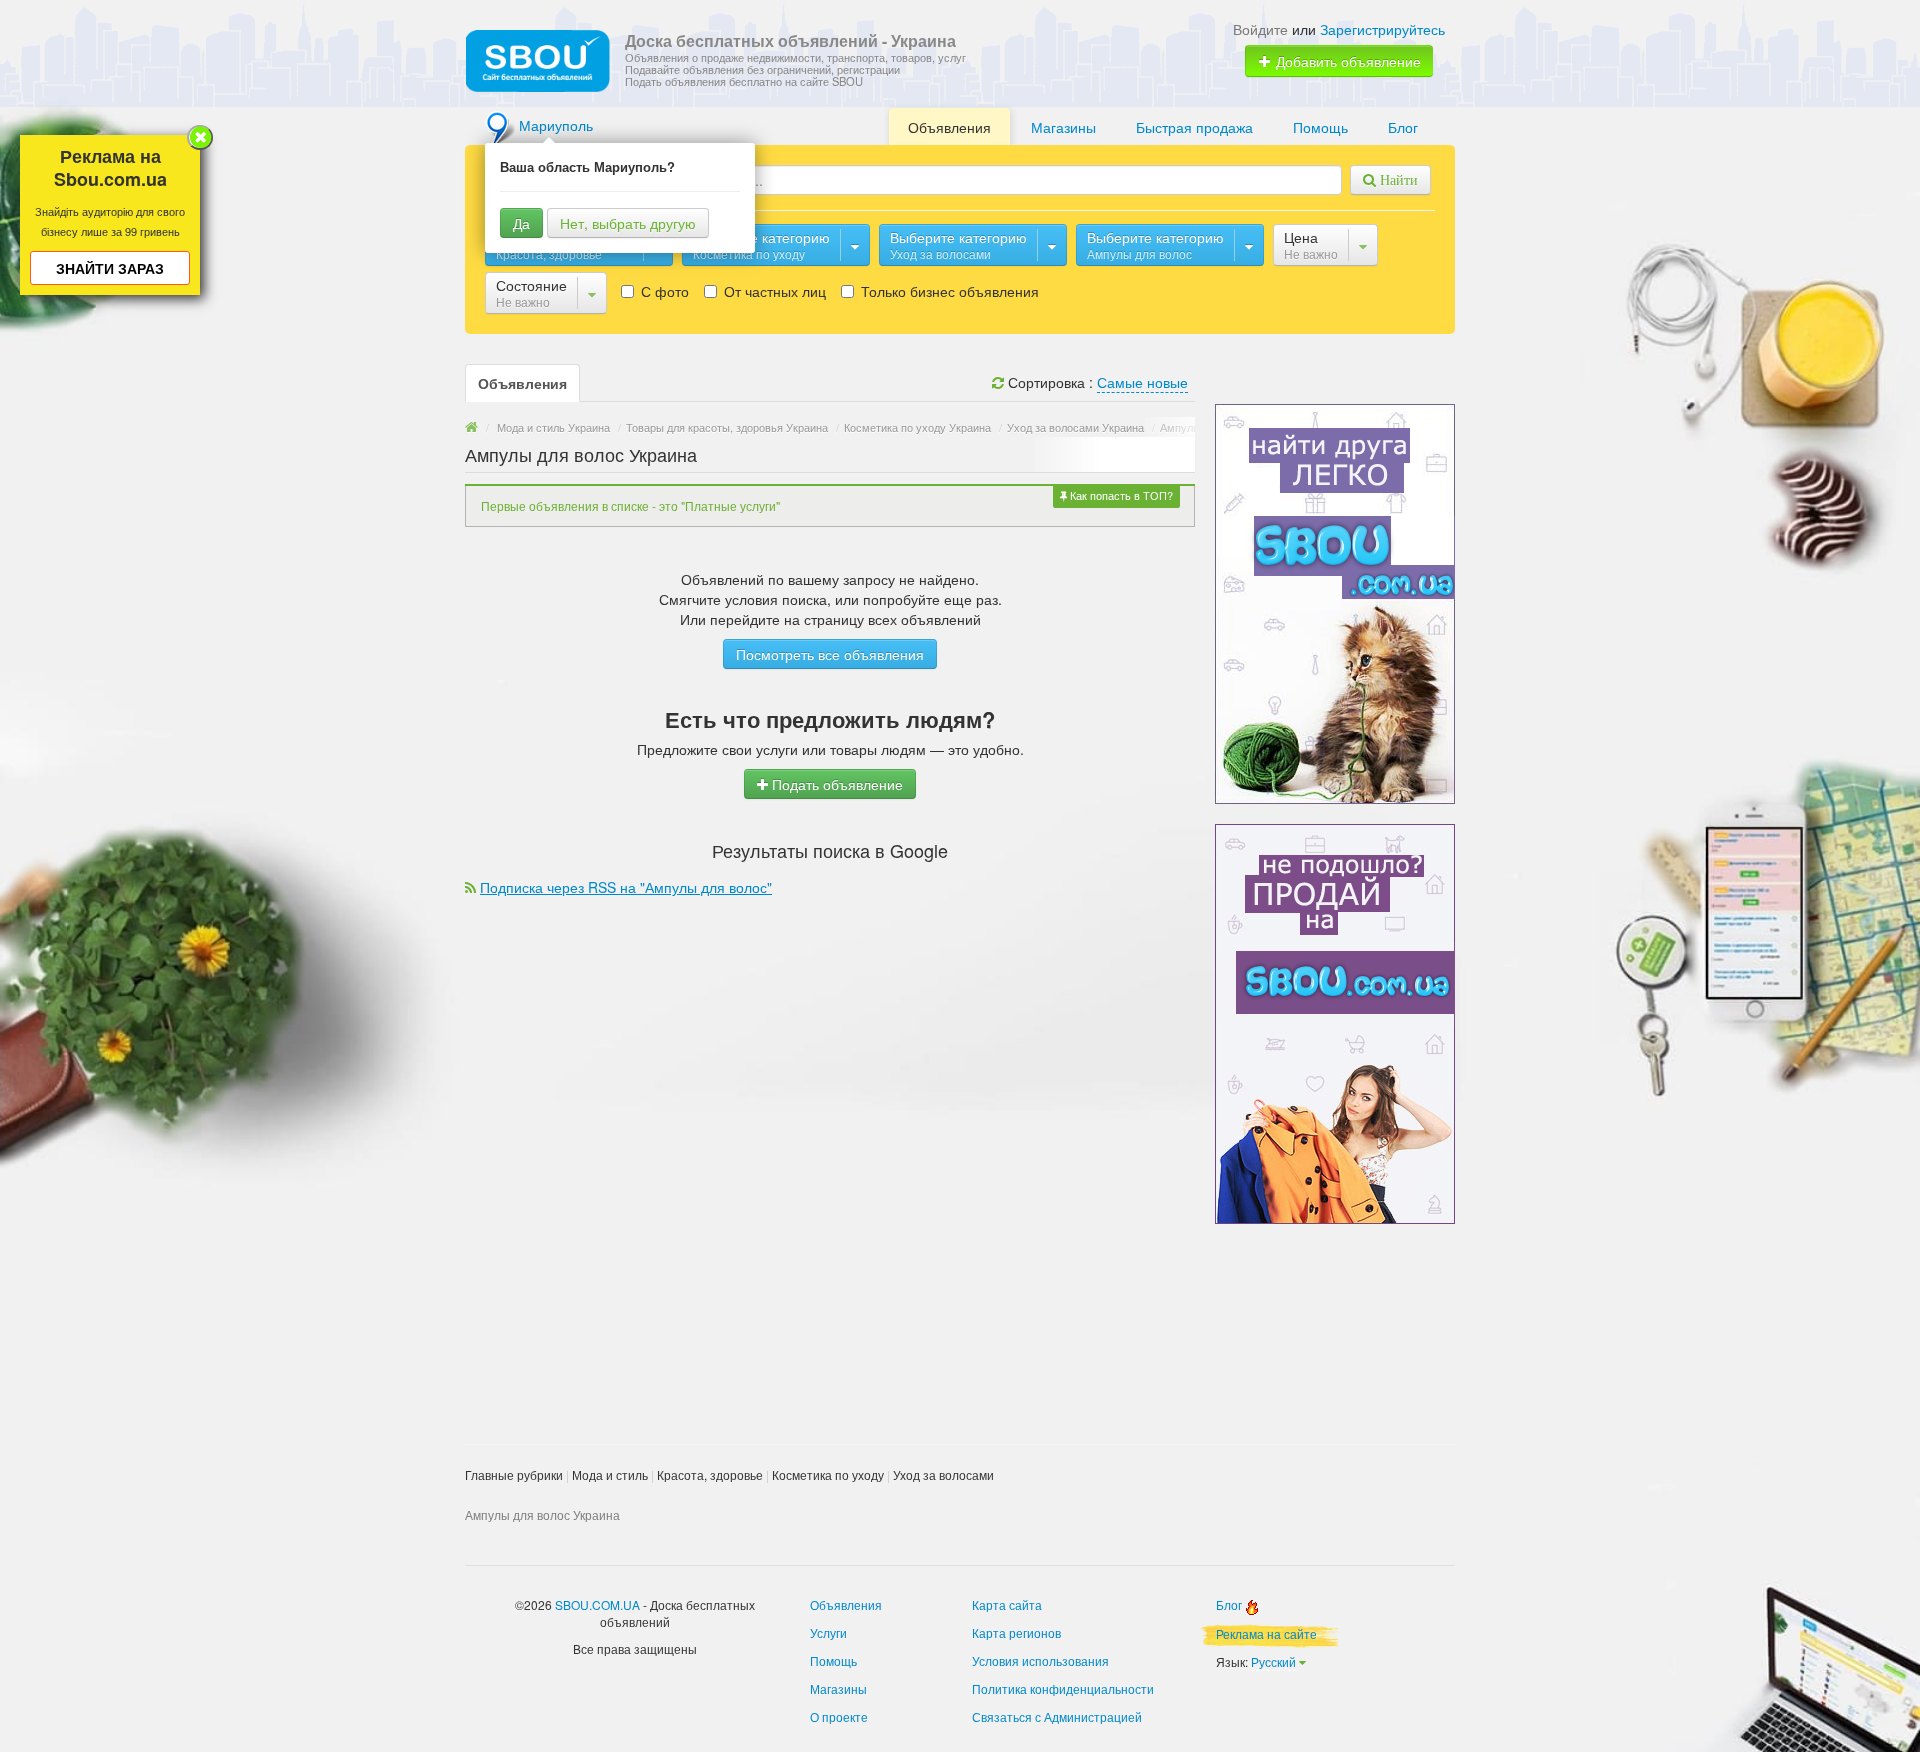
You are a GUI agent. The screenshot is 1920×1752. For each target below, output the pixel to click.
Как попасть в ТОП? (1120, 495)
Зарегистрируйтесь (1382, 29)
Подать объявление (835, 784)
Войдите (1260, 29)
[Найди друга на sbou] (1335, 602)
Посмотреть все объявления (830, 654)
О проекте (839, 1716)
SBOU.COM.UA (597, 1604)
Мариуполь (556, 125)
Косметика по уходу (828, 1474)
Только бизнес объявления (948, 291)
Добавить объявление (1346, 61)
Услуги (828, 1632)
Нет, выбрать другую (628, 223)
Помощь (1320, 127)
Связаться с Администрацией (1057, 1716)
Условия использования (1040, 1660)
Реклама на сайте (1266, 1633)
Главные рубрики (514, 1474)
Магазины (1063, 127)
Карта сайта (1007, 1604)
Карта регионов (1016, 1632)
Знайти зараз (110, 268)
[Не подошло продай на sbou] (1335, 1022)
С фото (663, 291)
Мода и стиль (610, 1474)
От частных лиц (773, 291)
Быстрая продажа (1194, 127)
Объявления (949, 127)
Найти (1397, 180)
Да (521, 223)
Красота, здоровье (710, 1474)
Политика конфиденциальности (1063, 1688)
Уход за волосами (943, 1474)
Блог (1403, 127)
